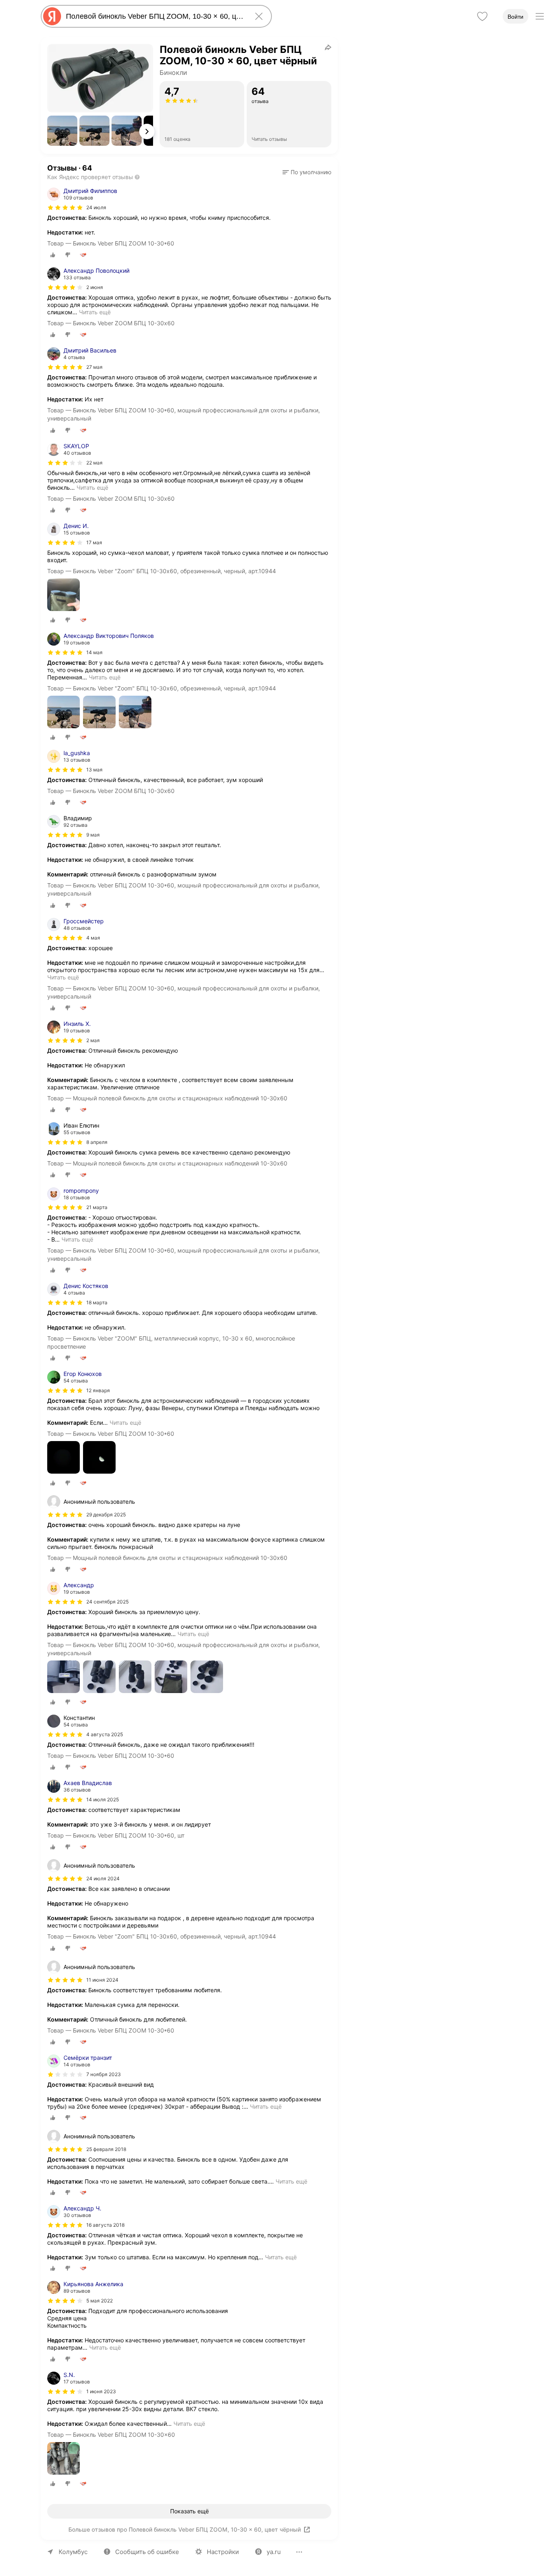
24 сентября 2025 (107, 1602)
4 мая (93, 938)
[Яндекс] (52, 16)
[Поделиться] (328, 47)
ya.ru (274, 2552)
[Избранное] (482, 16)
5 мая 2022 (100, 2301)
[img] (65, 208)
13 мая (94, 770)
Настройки (223, 2552)
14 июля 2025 (103, 1799)
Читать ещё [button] (95, 312)
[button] (62, 131)
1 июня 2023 (101, 2391)
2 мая (93, 1040)
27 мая (94, 367)
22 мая (94, 463)
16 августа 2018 (105, 2225)
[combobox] (155, 16)
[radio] (53, 255)
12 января (98, 1390)
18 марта (97, 1302)
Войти (516, 17)
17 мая (94, 542)
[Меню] (540, 16)
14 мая (94, 652)
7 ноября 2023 (104, 2074)
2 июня (95, 287)
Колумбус (73, 2552)
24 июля (96, 207)
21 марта (97, 1207)
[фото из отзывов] (63, 595)
